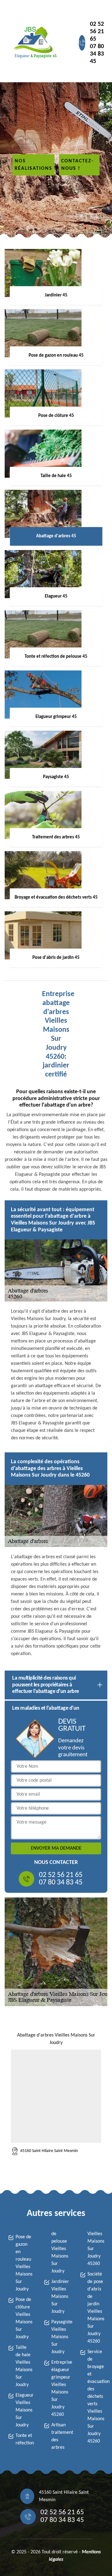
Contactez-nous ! (77, 165)
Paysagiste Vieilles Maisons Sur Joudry (60, 2337)
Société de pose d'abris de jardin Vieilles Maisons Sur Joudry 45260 (96, 2308)
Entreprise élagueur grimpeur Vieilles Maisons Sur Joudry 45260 (60, 2389)
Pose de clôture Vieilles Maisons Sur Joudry (24, 2318)
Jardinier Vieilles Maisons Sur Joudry (60, 2297)
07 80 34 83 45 (97, 54)
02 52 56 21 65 (97, 32)
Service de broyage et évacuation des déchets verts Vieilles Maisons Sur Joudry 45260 (96, 2397)
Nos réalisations (33, 165)
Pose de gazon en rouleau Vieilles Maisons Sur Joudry (24, 2263)
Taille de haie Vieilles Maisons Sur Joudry (24, 2366)
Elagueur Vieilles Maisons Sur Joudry (24, 2410)
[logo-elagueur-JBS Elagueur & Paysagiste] (34, 43)
